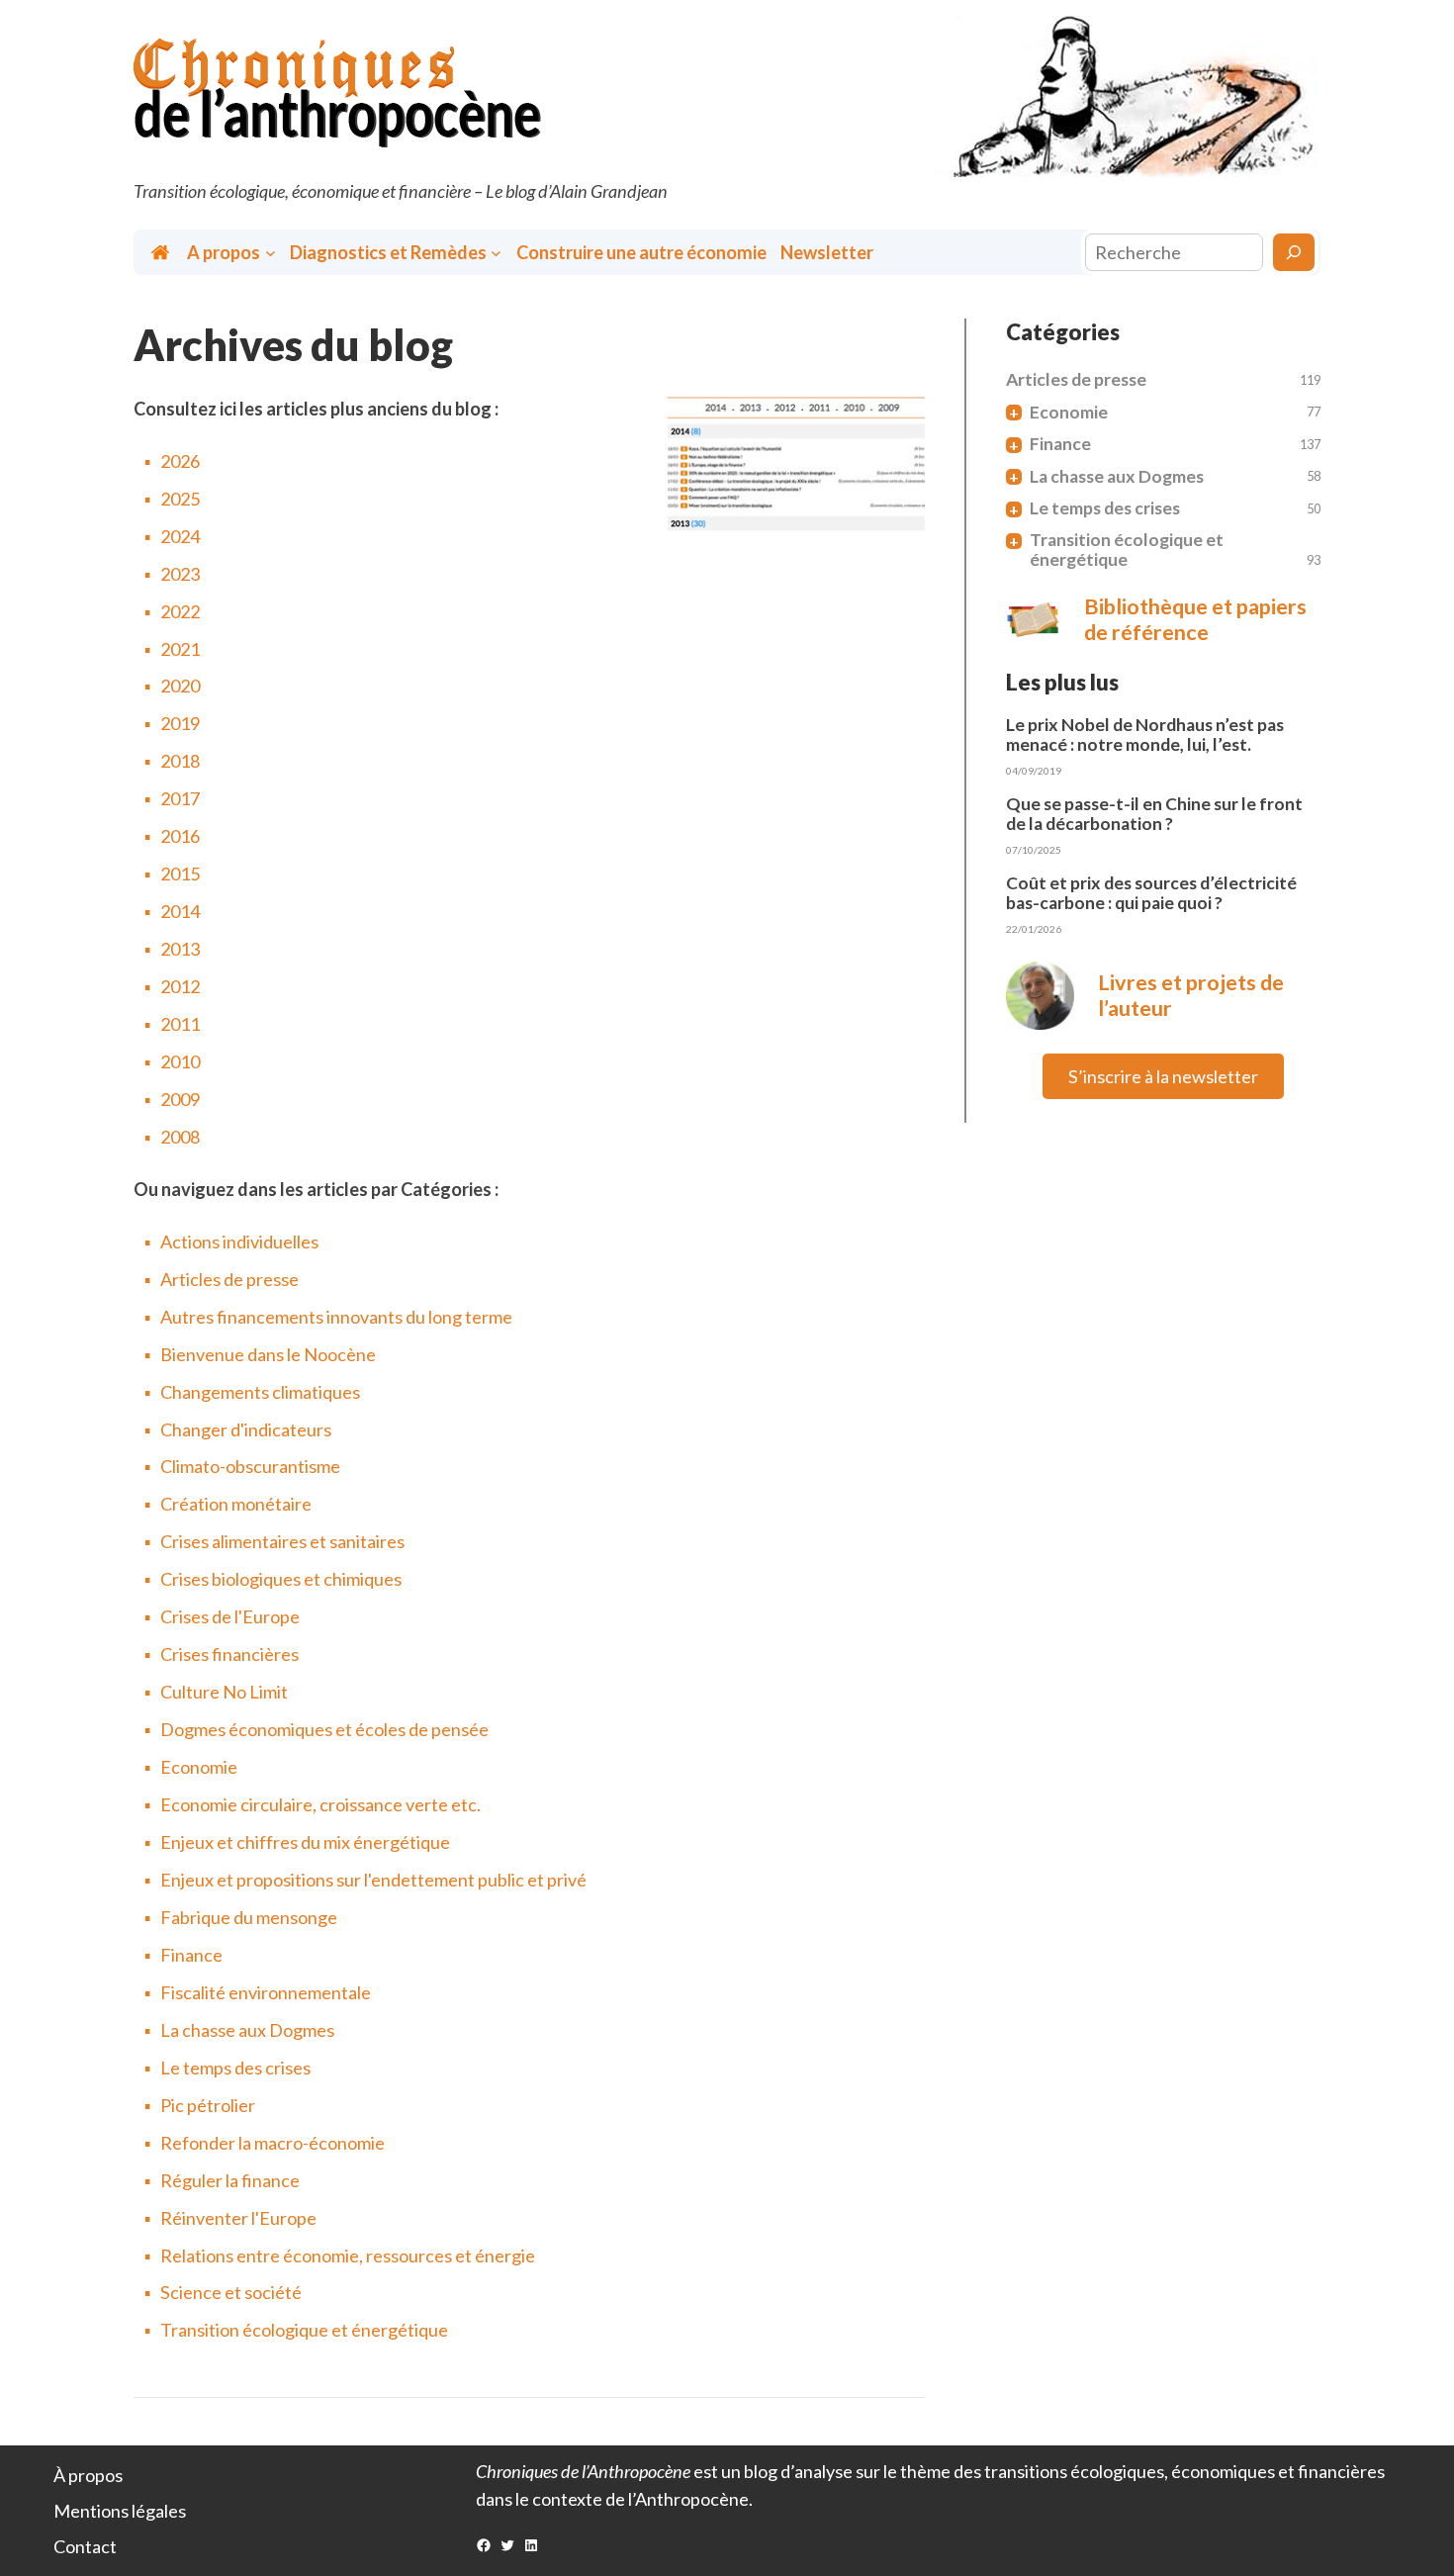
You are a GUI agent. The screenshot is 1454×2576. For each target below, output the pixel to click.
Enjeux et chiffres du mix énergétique (305, 1842)
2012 (180, 986)
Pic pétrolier (208, 2105)
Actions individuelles (239, 1242)
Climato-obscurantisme (250, 1466)
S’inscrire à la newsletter (1163, 1076)
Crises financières (229, 1654)
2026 (180, 461)
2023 (180, 574)
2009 (180, 1099)
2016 (180, 836)
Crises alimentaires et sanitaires (282, 1541)
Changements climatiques (260, 1392)
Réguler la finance (230, 2180)
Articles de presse (229, 1279)
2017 (180, 798)
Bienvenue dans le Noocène (268, 1354)
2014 (180, 911)
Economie (199, 1767)
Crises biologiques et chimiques (281, 1579)
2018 (180, 761)
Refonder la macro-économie (273, 2143)
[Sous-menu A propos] (271, 253)
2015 (180, 874)
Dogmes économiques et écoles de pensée (324, 1729)
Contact (85, 2546)
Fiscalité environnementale (266, 1992)
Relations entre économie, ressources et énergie (348, 2255)
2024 (180, 536)
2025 (180, 499)
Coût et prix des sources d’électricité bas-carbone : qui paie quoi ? (1151, 893)
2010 (180, 1061)
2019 (180, 723)
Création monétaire (236, 1504)
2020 (180, 686)
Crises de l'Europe (230, 1616)
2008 (180, 1137)
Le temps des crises (235, 2068)
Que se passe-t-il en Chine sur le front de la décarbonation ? (1154, 814)
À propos (88, 2475)
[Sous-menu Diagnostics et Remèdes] (496, 253)
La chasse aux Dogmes (247, 2030)
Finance (191, 1955)
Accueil (162, 253)
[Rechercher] (1294, 252)
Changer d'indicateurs (246, 1429)
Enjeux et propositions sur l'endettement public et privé (373, 1880)
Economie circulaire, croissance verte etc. (320, 1804)
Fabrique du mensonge (249, 1917)
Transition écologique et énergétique (304, 2330)
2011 (180, 1024)
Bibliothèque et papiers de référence (1195, 619)
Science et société (231, 2292)
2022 (180, 611)
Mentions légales (120, 2511)
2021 (180, 649)
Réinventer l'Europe (238, 2218)
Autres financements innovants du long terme (336, 1317)
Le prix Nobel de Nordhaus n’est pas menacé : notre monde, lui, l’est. (1145, 735)
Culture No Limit (224, 1692)
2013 (180, 949)
